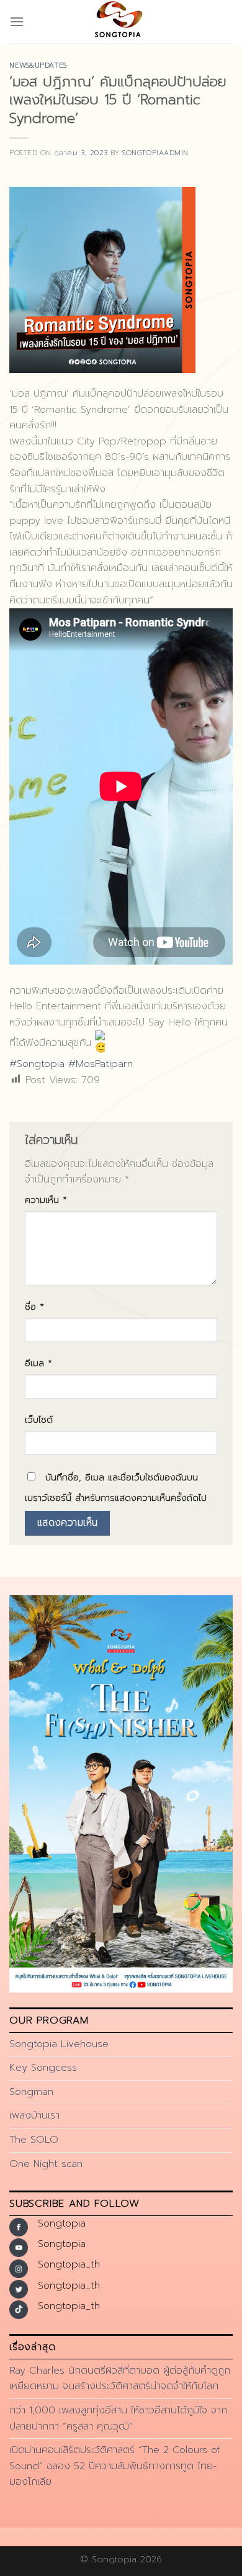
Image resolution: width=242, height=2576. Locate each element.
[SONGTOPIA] (121, 22)
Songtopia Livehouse (59, 2044)
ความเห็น (46, 1200)
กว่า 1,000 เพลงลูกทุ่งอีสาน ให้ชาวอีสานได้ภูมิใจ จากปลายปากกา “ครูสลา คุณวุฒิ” (118, 2418)
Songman (31, 2092)
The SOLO (34, 2140)
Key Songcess (43, 2068)
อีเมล (38, 1363)
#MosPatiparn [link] (101, 1064)
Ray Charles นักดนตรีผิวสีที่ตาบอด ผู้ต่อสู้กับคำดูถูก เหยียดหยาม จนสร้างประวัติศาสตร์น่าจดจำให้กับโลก (120, 2379)
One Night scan (46, 2164)
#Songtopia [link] (37, 1064)
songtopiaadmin (155, 153)
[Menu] (17, 21)
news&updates (38, 65)
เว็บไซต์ (39, 1420)
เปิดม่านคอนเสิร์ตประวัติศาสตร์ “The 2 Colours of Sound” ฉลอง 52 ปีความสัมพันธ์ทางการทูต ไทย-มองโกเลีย (115, 2466)
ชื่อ (34, 1307)
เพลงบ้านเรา (34, 2115)
